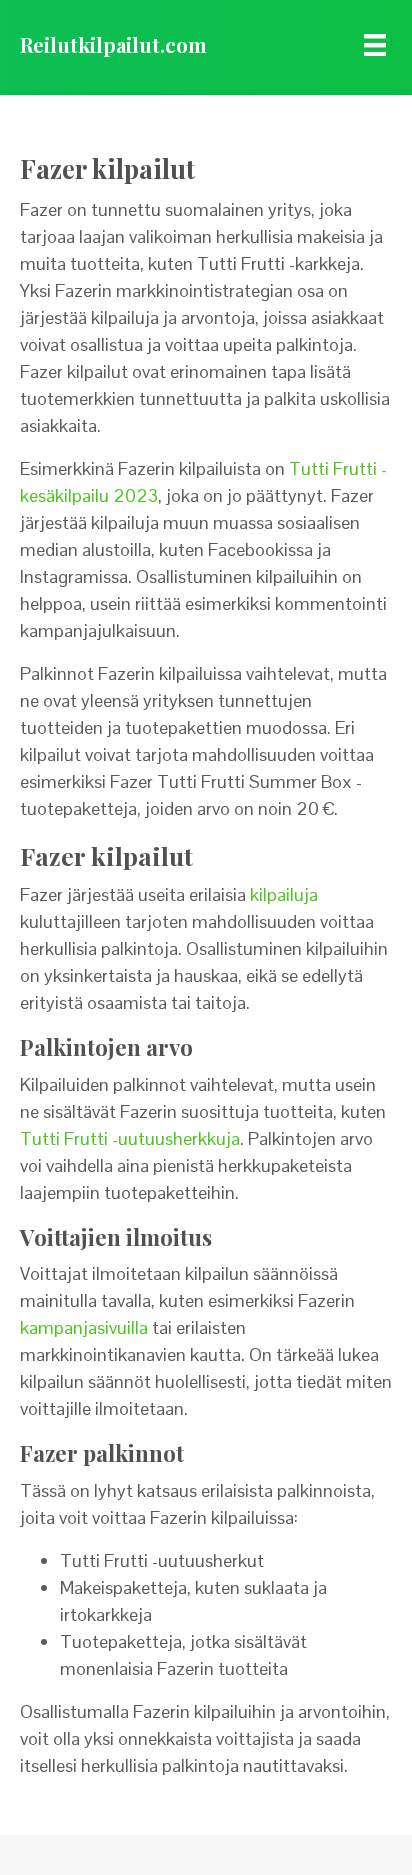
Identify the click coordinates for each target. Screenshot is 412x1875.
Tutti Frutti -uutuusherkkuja (130, 1138)
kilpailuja (284, 894)
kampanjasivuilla (84, 1327)
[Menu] (375, 45)
